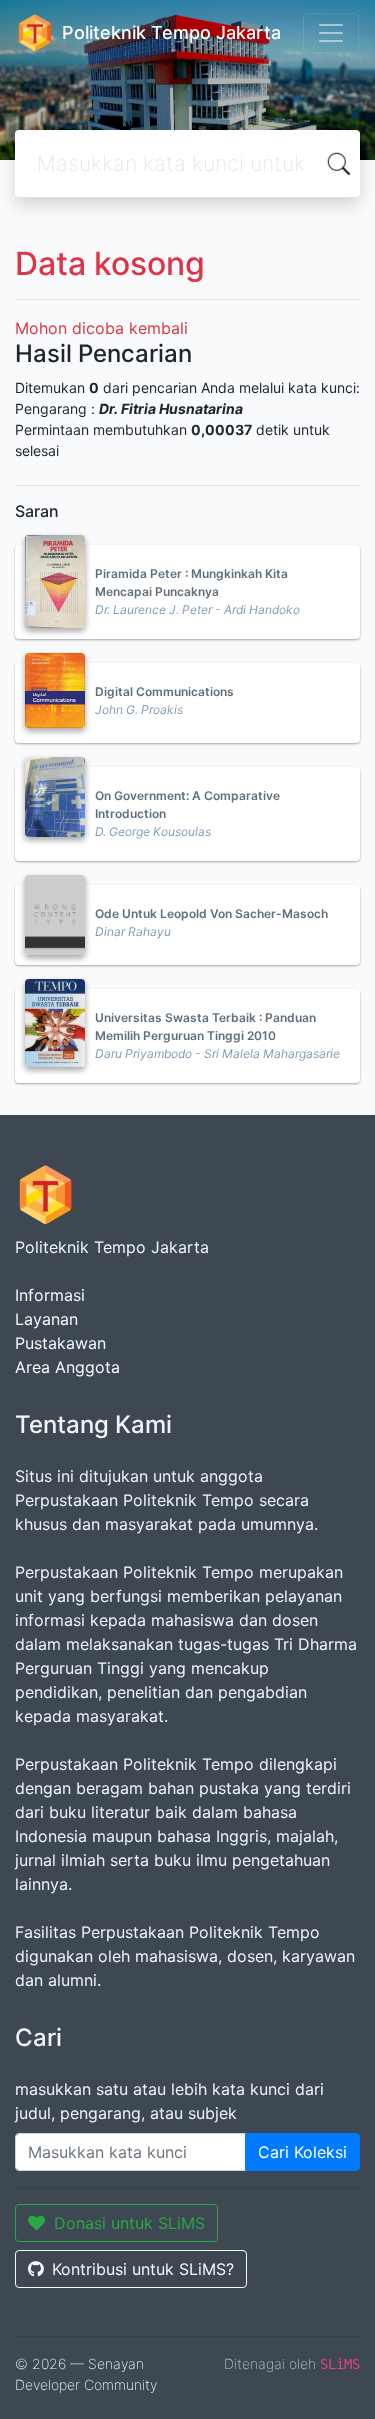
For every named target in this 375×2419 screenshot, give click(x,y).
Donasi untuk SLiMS (129, 2223)
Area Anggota (67, 1367)
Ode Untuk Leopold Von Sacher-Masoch (211, 913)
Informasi (50, 1295)
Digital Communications (164, 691)
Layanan (46, 1319)
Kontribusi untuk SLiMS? (143, 2269)
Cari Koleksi (302, 2152)
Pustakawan (60, 1343)
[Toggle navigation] (331, 33)
